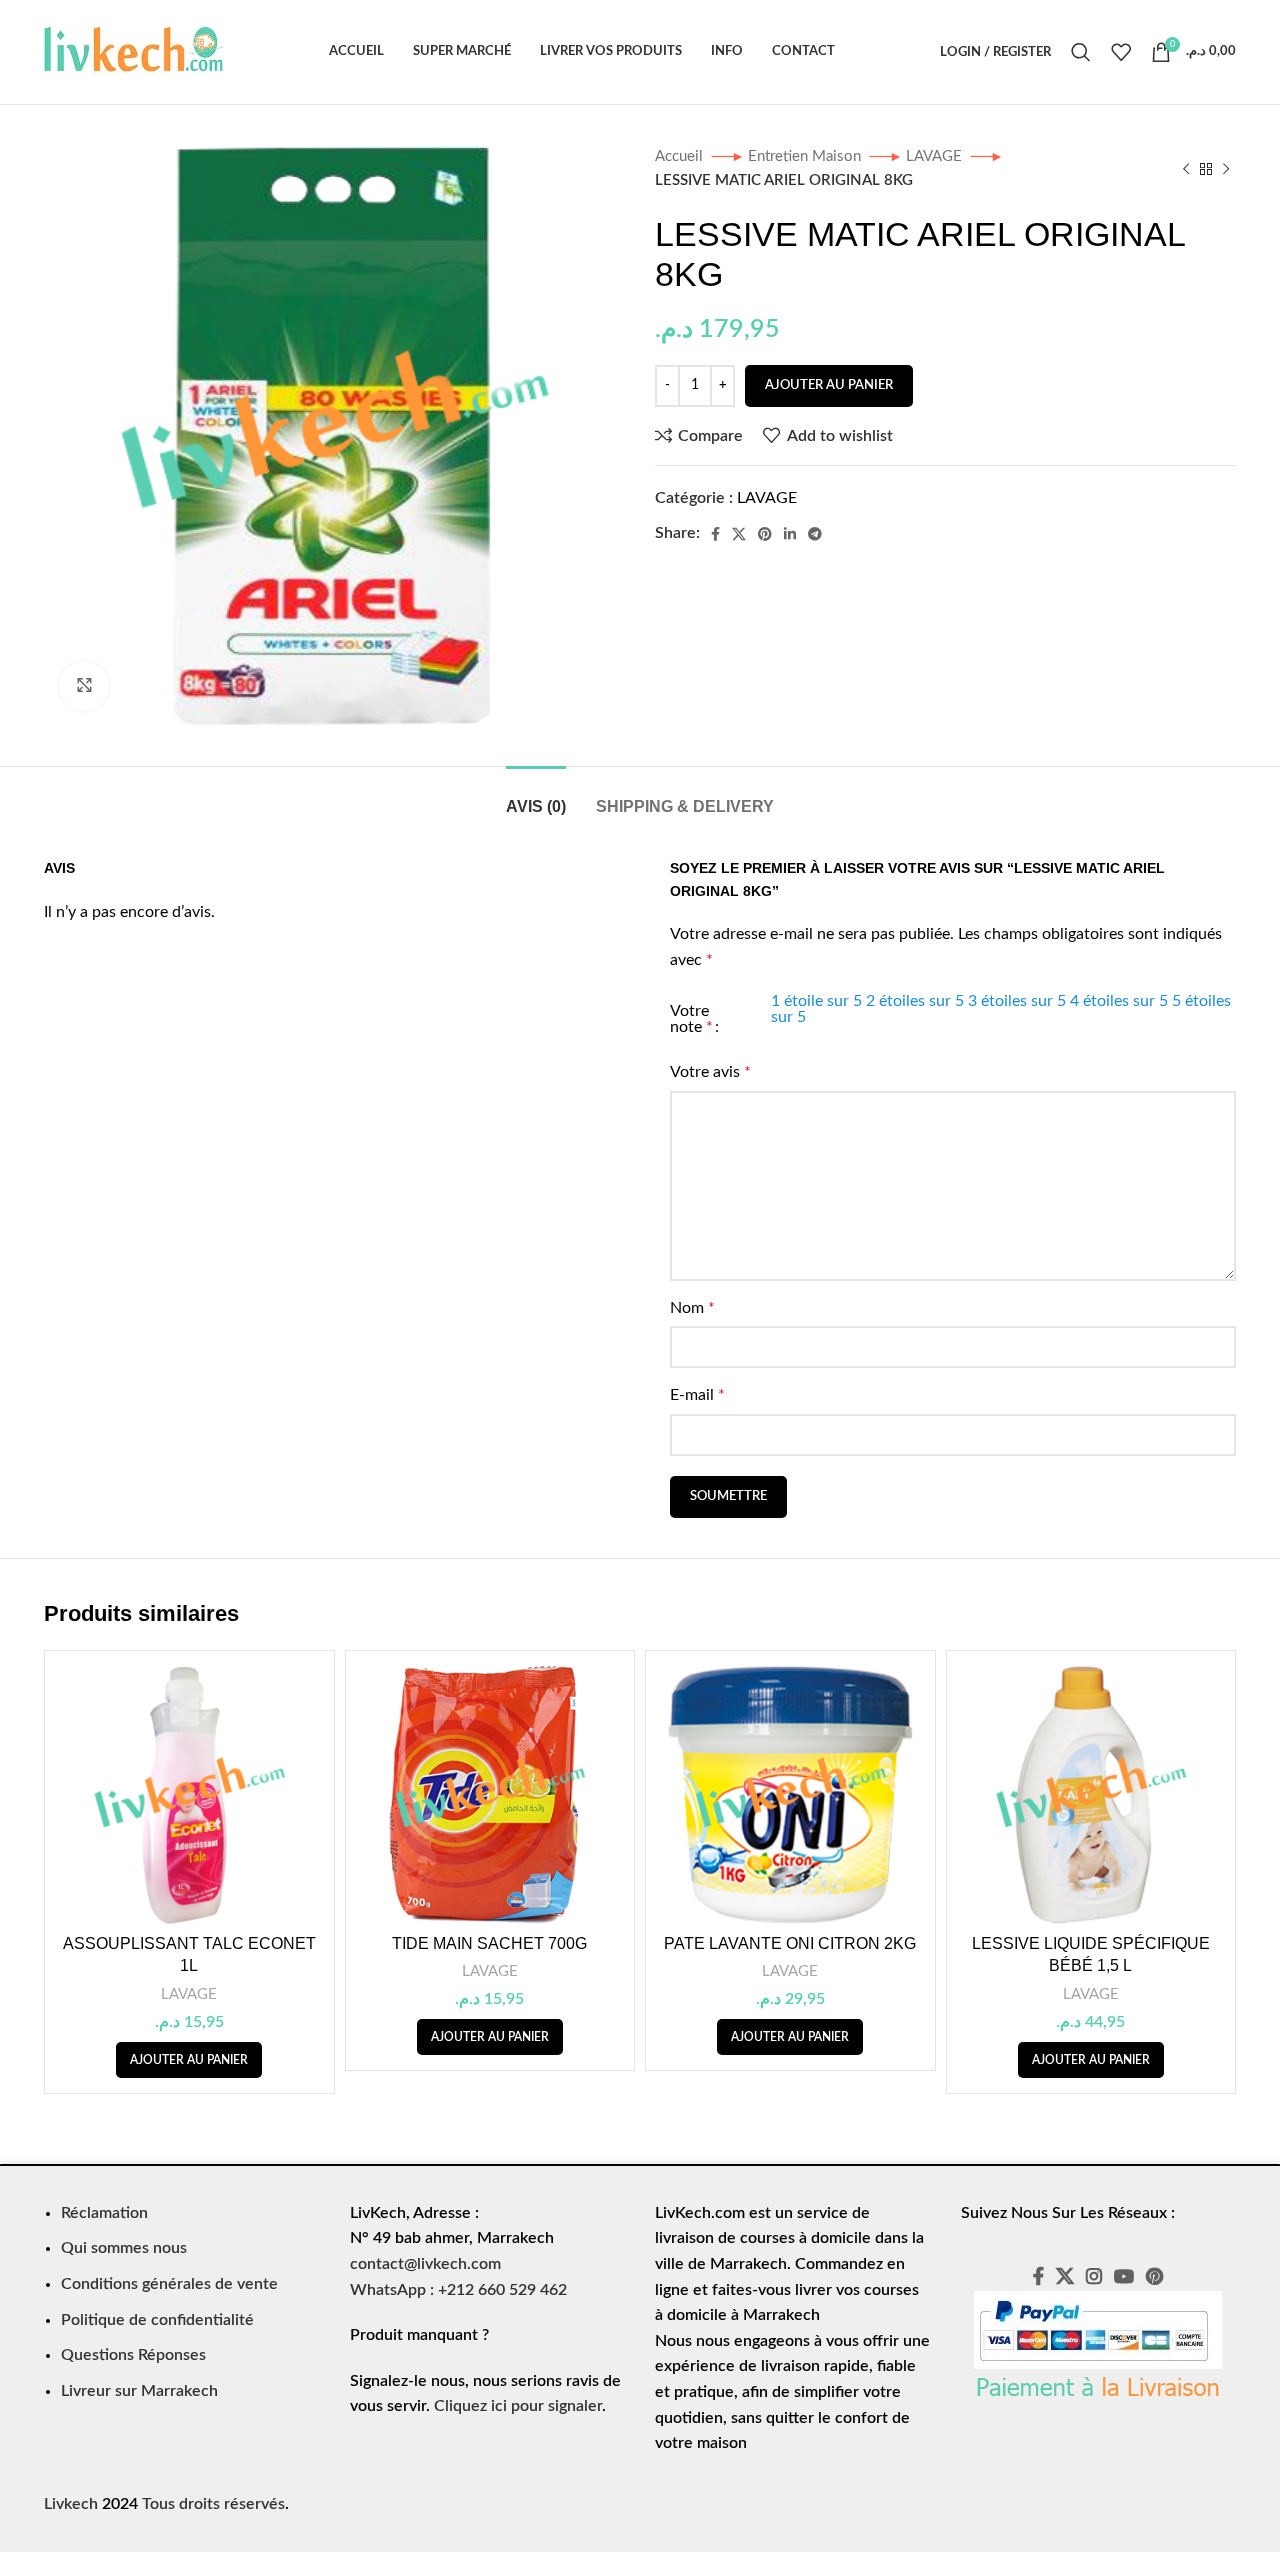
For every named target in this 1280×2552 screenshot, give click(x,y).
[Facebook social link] (715, 534)
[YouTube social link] (1124, 2276)
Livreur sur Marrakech (139, 2391)
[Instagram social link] (1094, 2276)
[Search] (1081, 52)
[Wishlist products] (1121, 52)
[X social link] (739, 534)
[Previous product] (1186, 169)
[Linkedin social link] (790, 534)
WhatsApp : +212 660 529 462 (458, 2290)
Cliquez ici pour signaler (518, 2406)
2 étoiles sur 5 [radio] (915, 1001)
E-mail (697, 1395)
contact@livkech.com (425, 2264)
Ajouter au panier (829, 385)
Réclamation (104, 2213)
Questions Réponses (133, 2355)
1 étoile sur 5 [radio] (816, 1001)
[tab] (536, 796)
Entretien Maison (806, 156)
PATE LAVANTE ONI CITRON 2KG (790, 1943)
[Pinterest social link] (765, 534)
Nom (692, 1308)
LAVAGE (936, 156)
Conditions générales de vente (169, 2284)
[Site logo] (134, 51)
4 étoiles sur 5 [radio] (1119, 1001)
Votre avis (710, 1072)
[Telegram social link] (815, 534)
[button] (189, 2060)
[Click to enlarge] (84, 686)
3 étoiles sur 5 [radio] (1017, 1001)
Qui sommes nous (124, 2248)
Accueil (681, 156)
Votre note (691, 1019)
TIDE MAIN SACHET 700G (489, 1943)
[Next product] (1226, 169)
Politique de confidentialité (157, 2320)
